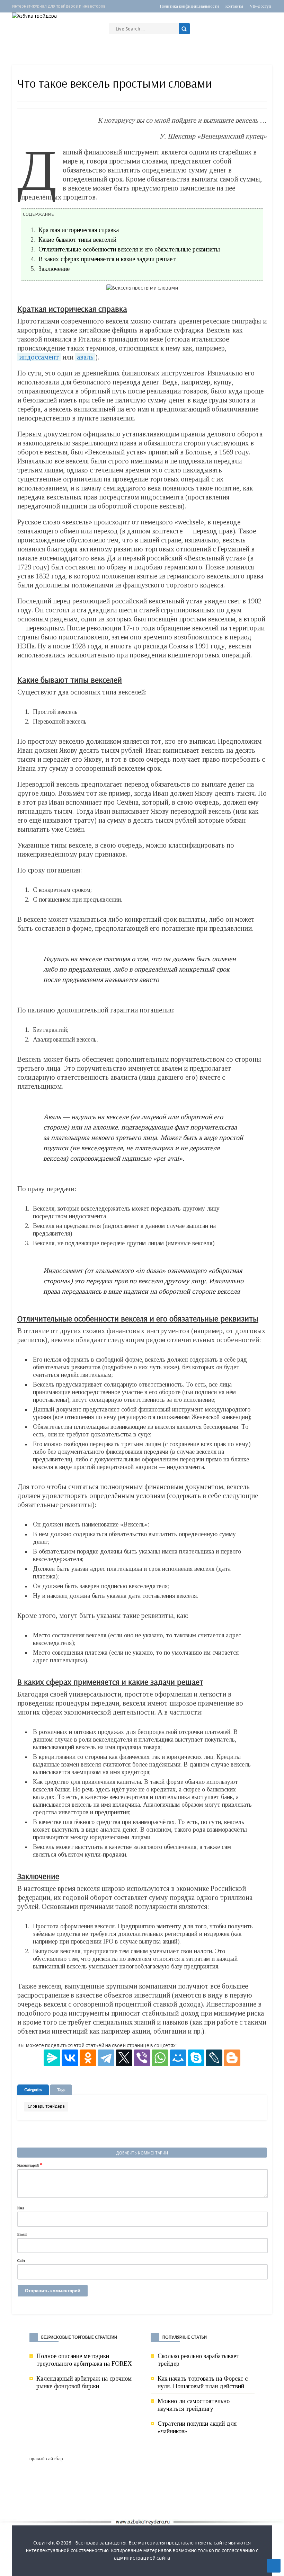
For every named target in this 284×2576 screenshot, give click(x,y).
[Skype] (196, 2058)
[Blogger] (232, 2058)
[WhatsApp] (160, 2058)
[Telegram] (106, 2058)
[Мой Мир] (178, 2058)
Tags (61, 2090)
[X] (124, 2058)
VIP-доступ (260, 6)
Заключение (54, 269)
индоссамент (39, 357)
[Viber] (142, 2058)
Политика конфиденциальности (189, 6)
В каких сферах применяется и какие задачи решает (107, 259)
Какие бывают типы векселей (77, 240)
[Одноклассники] (88, 2058)
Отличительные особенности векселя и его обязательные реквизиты (129, 249)
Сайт (21, 2260)
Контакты (234, 6)
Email (22, 2234)
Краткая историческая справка (79, 230)
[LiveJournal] (214, 2058)
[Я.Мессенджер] (52, 2058)
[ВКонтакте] (70, 2058)
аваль (85, 357)
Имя (21, 2208)
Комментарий (30, 2165)
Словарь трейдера (46, 2106)
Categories (33, 2090)
